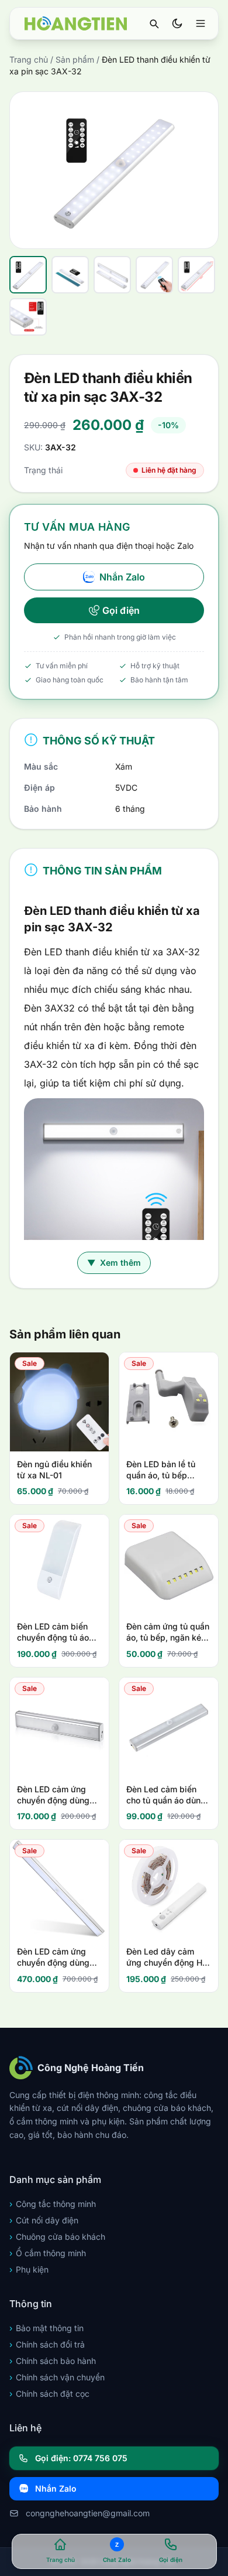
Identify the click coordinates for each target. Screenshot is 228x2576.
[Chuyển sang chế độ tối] (177, 23)
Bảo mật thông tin (46, 2328)
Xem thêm (114, 1263)
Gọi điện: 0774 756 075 (81, 2458)
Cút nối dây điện (44, 2220)
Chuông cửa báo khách (57, 2237)
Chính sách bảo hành (53, 2361)
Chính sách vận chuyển (57, 2377)
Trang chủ (29, 59)
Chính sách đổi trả (47, 2344)
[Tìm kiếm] (154, 23)
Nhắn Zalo (122, 577)
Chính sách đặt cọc (49, 2394)
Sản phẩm (75, 59)
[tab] (28, 275)
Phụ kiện (29, 2269)
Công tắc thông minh (53, 2204)
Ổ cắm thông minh (48, 2253)
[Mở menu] (201, 23)
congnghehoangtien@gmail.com (88, 2513)
